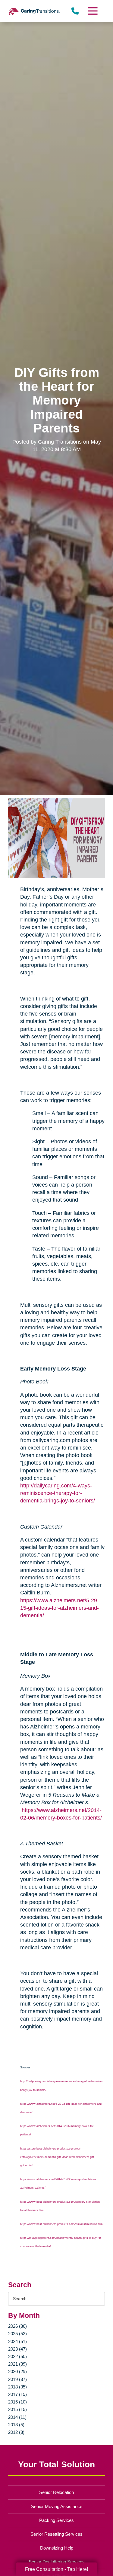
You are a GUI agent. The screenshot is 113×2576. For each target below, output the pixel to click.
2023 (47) (17, 2349)
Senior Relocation (56, 2492)
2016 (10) (17, 2402)
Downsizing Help (57, 2548)
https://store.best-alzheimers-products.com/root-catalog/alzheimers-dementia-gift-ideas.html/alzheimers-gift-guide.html (58, 2157)
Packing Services (56, 2520)
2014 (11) (17, 2417)
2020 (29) (17, 2371)
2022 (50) (17, 2356)
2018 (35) (17, 2387)
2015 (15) (17, 2409)
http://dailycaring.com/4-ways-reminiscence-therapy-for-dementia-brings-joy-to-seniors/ (58, 1493)
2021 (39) (17, 2364)
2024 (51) (17, 2341)
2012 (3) (16, 2432)
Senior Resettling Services (56, 2534)
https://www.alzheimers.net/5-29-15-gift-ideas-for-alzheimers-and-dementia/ (60, 1608)
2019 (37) (17, 2379)
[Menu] (92, 11)
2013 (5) (16, 2425)
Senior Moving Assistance (57, 2506)
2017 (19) (17, 2394)
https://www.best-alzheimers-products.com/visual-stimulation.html (62, 2224)
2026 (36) (17, 2326)
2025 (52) (17, 2334)
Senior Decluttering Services (57, 2562)
